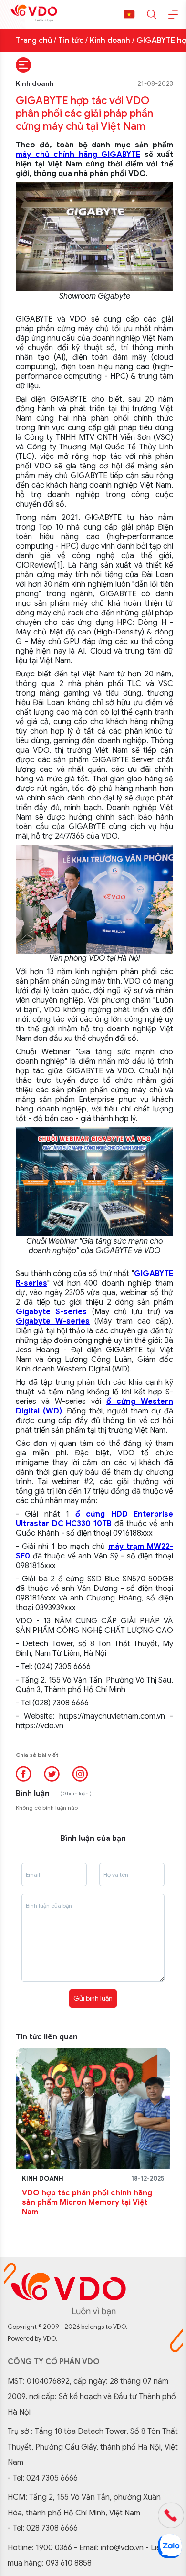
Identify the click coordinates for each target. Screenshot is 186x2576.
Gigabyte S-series (51, 1312)
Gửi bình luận (93, 1998)
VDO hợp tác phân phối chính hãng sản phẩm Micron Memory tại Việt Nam (87, 2202)
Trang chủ (34, 41)
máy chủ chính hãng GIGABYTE (78, 155)
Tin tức (71, 41)
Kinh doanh (110, 41)
